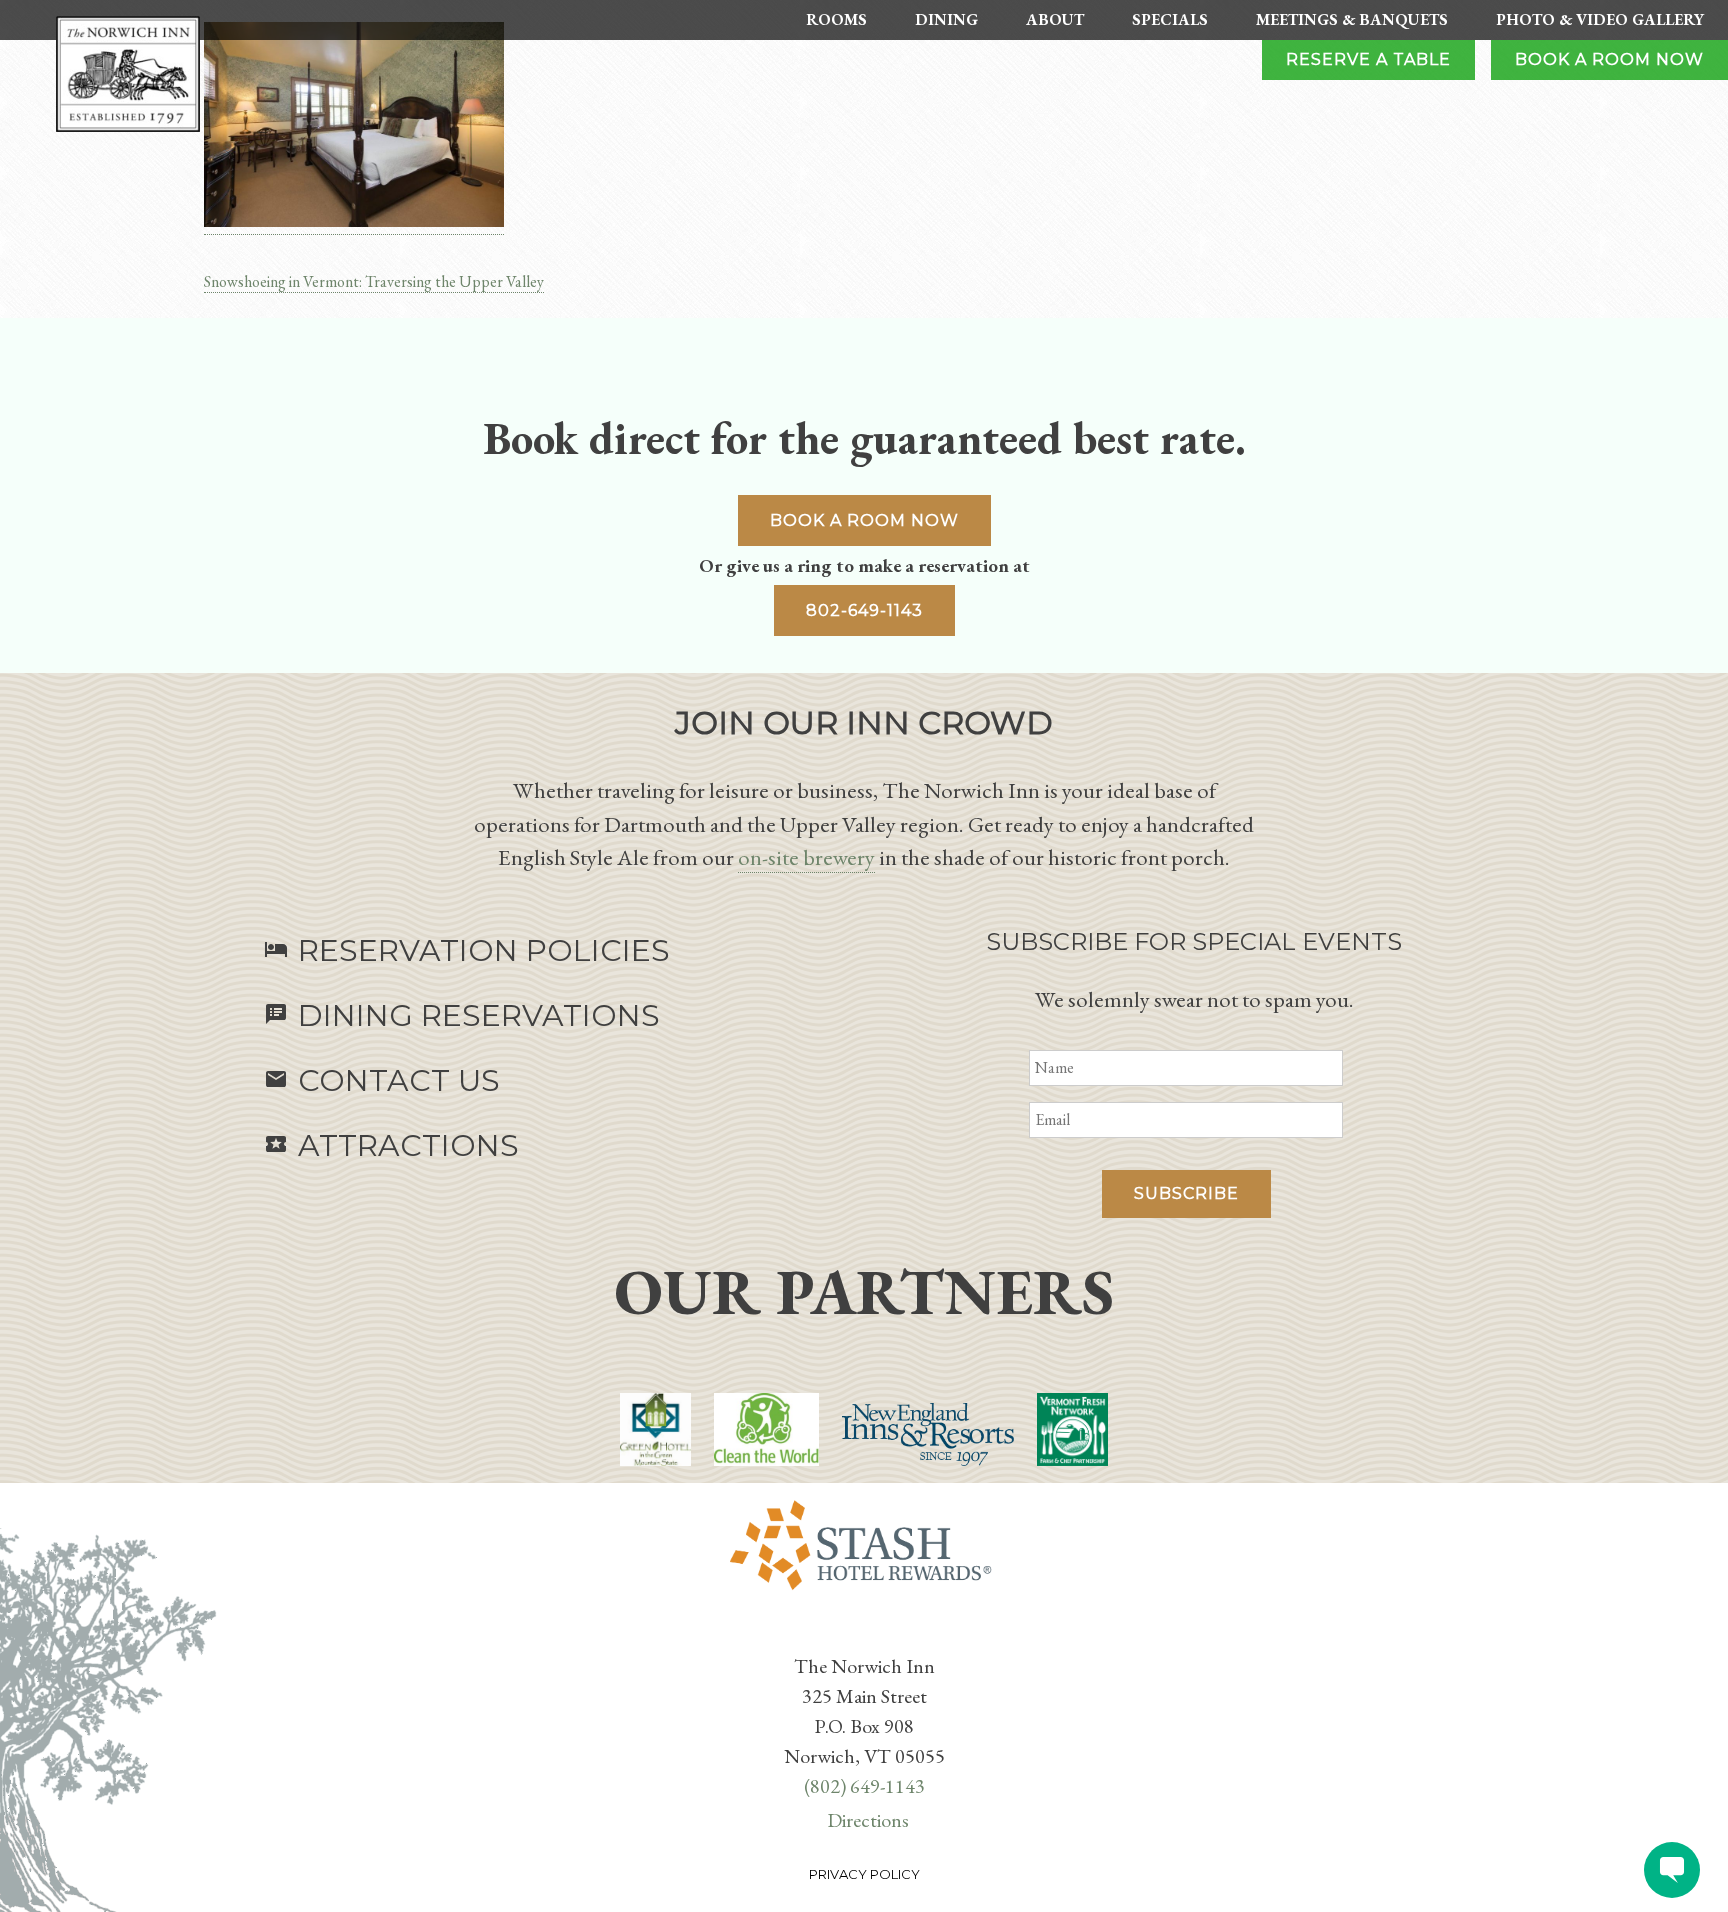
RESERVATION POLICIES (467, 950)
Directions (868, 1820)
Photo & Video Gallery (1600, 19)
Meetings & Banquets (1352, 19)
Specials (1170, 19)
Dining (946, 19)
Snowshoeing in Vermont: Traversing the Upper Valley (374, 281)
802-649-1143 (864, 610)
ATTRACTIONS (391, 1145)
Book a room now (864, 520)
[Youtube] (868, 1634)
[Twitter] (860, 1634)
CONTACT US (382, 1080)
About (1055, 19)
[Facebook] (852, 1634)
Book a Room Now (1609, 59)
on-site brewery (806, 857)
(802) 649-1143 (864, 1786)
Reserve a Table (1368, 59)
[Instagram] (876, 1634)
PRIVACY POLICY (864, 1874)
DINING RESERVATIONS (462, 1015)
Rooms (836, 19)
